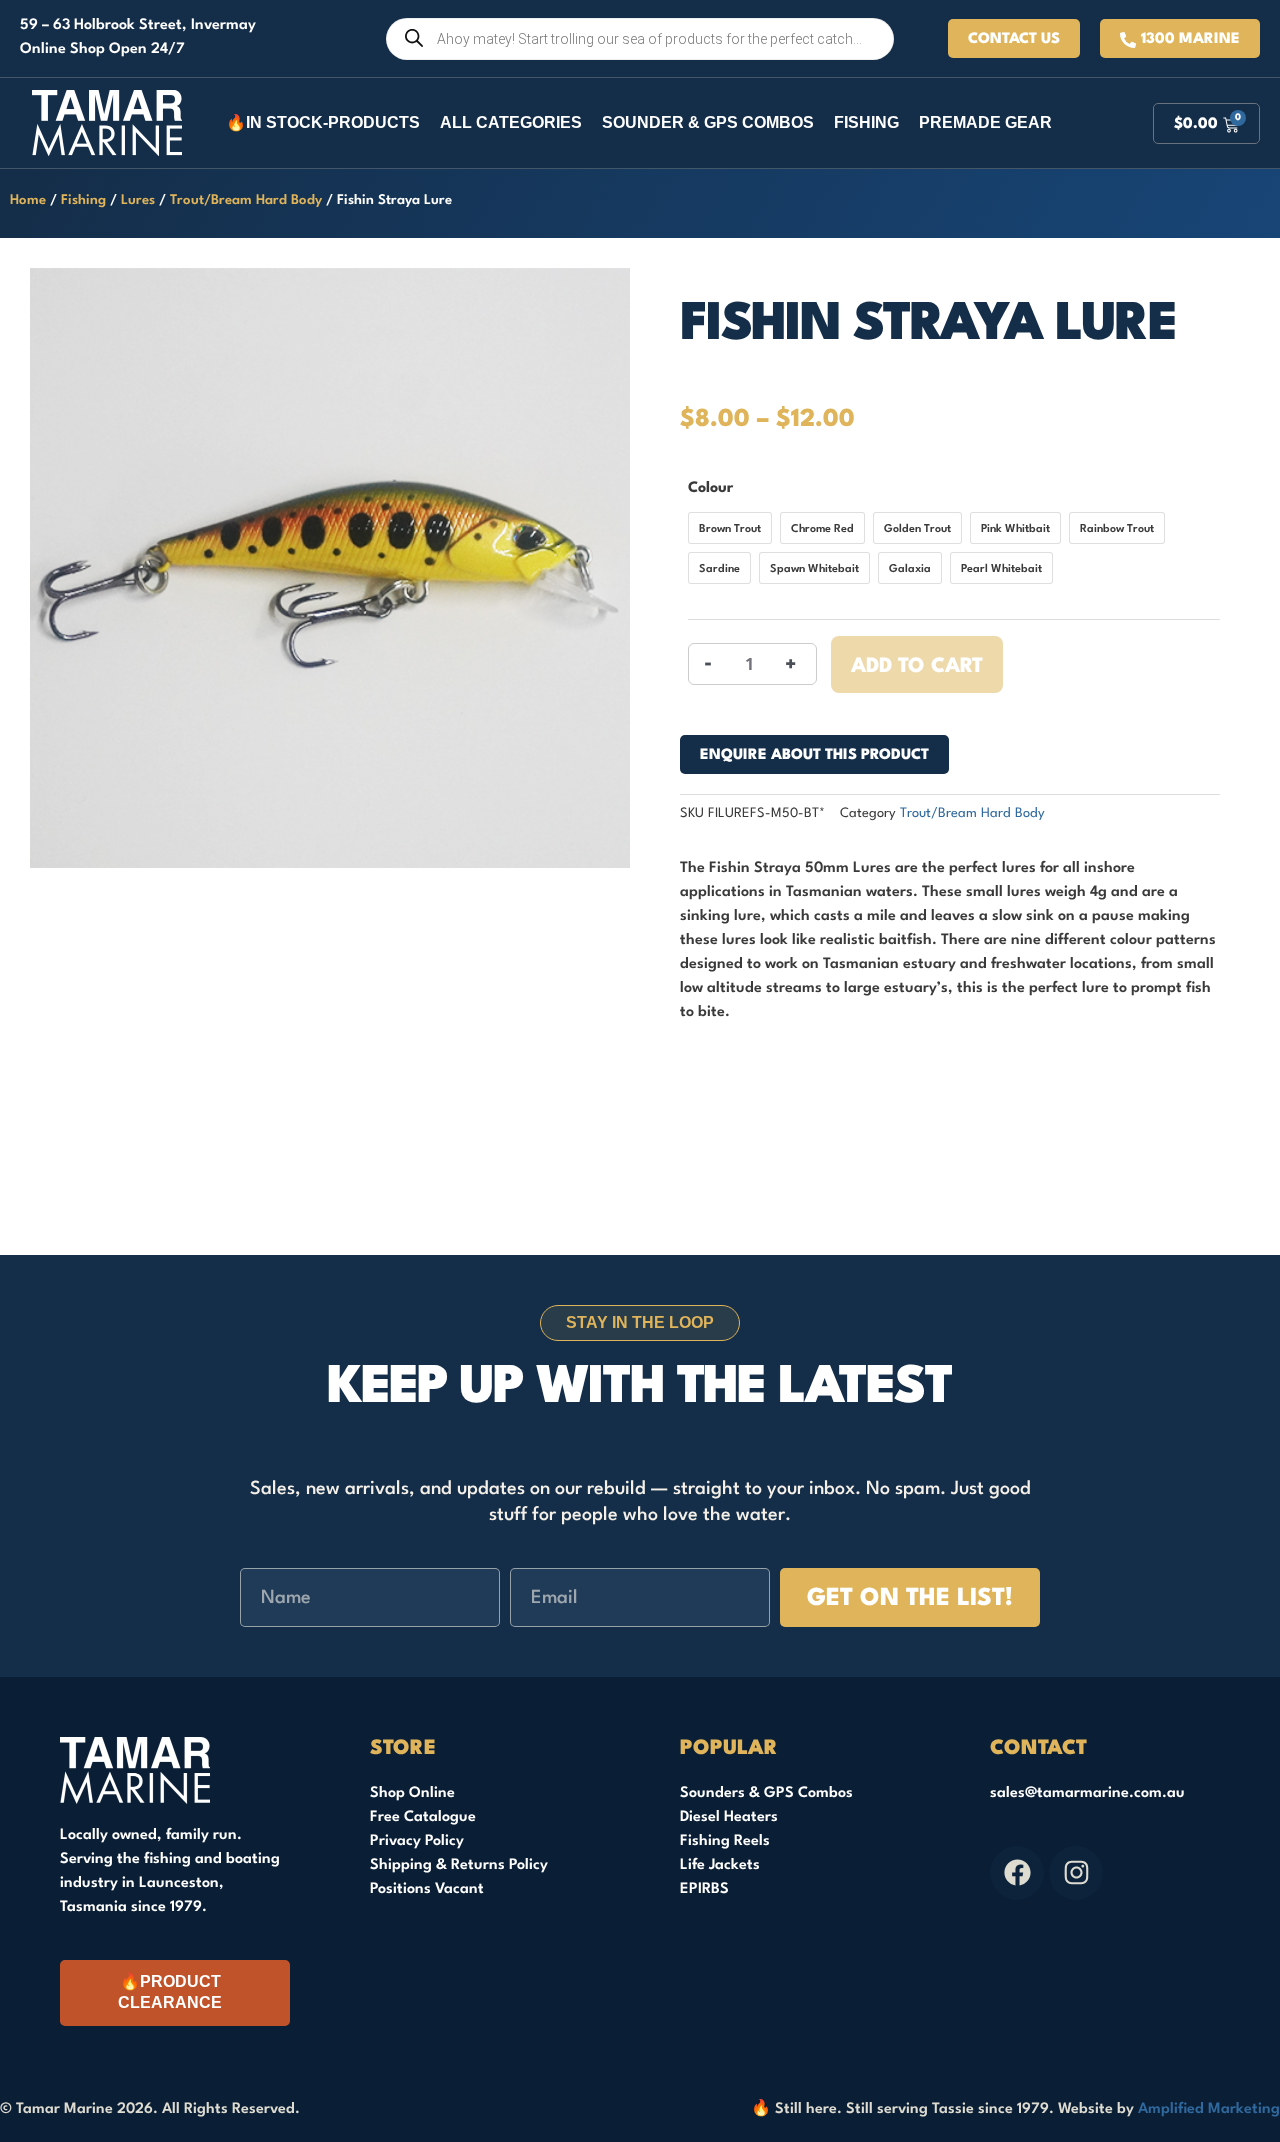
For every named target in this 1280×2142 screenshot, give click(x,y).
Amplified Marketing (1209, 2109)
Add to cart (917, 667)
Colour (710, 488)
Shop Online (412, 1793)
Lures (138, 200)
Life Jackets (720, 1865)
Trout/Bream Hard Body (246, 200)
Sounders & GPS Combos (766, 1793)
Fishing (866, 122)
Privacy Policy (417, 1841)
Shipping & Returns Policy (459, 1865)
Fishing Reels (725, 1841)
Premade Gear (985, 122)
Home (28, 200)
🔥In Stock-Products (323, 122)
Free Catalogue (423, 1817)
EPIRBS (704, 1889)
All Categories (511, 122)
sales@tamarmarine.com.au (1087, 1793)
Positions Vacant (427, 1889)
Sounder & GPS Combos (708, 122)
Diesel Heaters (729, 1817)
